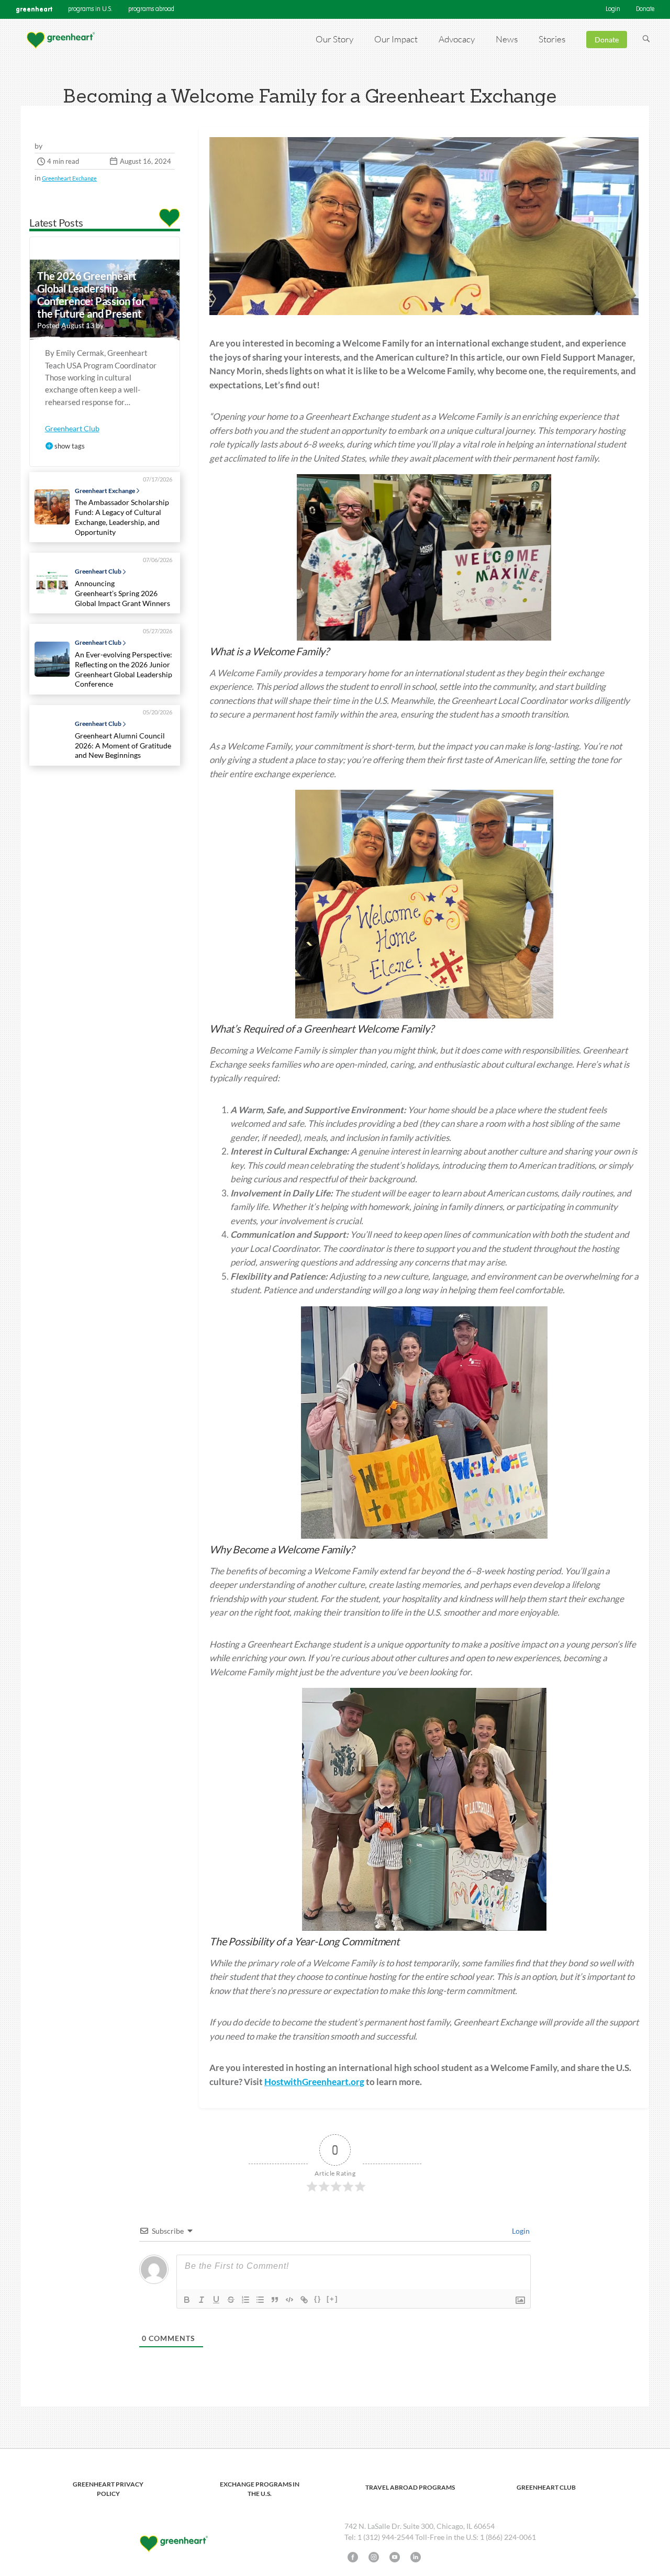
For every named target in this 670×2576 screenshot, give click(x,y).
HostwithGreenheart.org (314, 2082)
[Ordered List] (245, 2300)
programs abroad (151, 9)
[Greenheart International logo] (60, 40)
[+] (332, 2299)
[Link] (304, 2300)
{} (318, 2299)
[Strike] (231, 2300)
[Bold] (187, 2300)
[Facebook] (353, 2557)
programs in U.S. (90, 9)
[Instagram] (374, 2557)
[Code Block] (289, 2300)
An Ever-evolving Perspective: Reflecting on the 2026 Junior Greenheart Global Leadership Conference (124, 669)
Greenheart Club (72, 428)
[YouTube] (395, 2557)
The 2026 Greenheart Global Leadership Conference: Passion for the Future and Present (91, 295)
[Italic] (202, 2300)
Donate (645, 9)
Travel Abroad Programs (410, 2487)
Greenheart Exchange (69, 178)
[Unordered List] (260, 2300)
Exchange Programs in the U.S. (260, 2489)
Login (613, 9)
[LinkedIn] (416, 2557)
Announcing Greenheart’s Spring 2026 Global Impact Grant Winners (124, 593)
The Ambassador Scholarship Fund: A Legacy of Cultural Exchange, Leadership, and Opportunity (122, 517)
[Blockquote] (275, 2300)
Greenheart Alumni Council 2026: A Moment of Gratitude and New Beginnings (123, 745)
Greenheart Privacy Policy (108, 2489)
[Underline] (216, 2300)
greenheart (34, 9)
